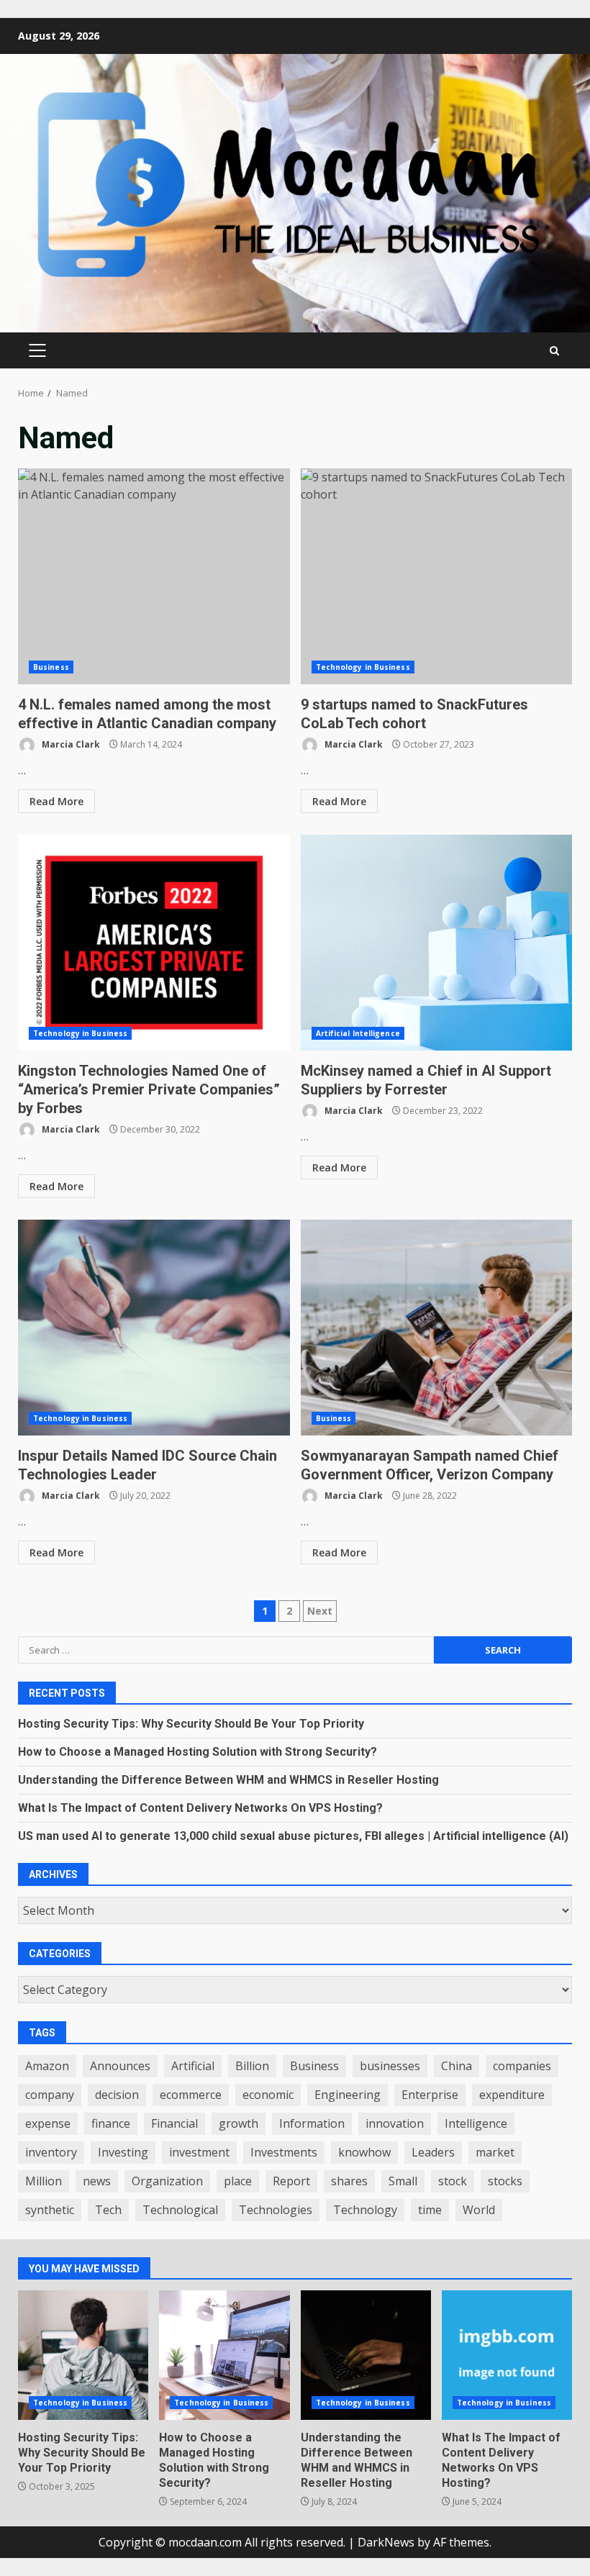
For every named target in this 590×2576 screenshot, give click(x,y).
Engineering (348, 2095)
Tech (108, 2210)
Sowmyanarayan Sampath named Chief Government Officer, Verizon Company (437, 1328)
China (457, 2066)
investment (199, 2152)
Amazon (47, 2066)
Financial (174, 2123)
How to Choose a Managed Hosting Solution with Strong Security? (198, 1752)
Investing (123, 2152)
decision (117, 2095)
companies (522, 2066)
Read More (56, 801)
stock (453, 2181)
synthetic (50, 2210)
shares (349, 2181)
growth (239, 2123)
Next (320, 1611)
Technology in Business (363, 667)
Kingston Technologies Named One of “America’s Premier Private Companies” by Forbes (154, 943)
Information (312, 2123)
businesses (390, 2066)
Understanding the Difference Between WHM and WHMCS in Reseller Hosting (228, 1780)
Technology (365, 2210)
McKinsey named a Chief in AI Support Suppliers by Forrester (437, 943)
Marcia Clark (70, 744)
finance (111, 2123)
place (238, 2181)
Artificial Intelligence (358, 1033)
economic (268, 2095)
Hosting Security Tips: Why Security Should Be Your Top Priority (191, 1724)
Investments (284, 2152)
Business (51, 667)
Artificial (193, 2066)
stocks (505, 2181)
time (430, 2210)
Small (403, 2181)
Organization (167, 2181)
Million (44, 2181)
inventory (51, 2152)
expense (48, 2123)
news (97, 2181)
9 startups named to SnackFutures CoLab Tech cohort (437, 576)
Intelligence (476, 2123)
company (50, 2095)
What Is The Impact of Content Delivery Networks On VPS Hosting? (200, 1808)
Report (291, 2181)
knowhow (364, 2152)
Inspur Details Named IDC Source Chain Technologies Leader (154, 1328)
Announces (120, 2066)
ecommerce (191, 2095)
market (495, 2152)
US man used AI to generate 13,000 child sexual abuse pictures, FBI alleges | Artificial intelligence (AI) (293, 1836)
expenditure (512, 2095)
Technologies (276, 2210)
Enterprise (430, 2095)
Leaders (433, 2152)
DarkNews (386, 2542)
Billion (252, 2066)
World (479, 2210)
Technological (180, 2210)
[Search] (554, 351)
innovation (395, 2123)
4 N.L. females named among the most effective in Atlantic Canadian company (154, 576)
